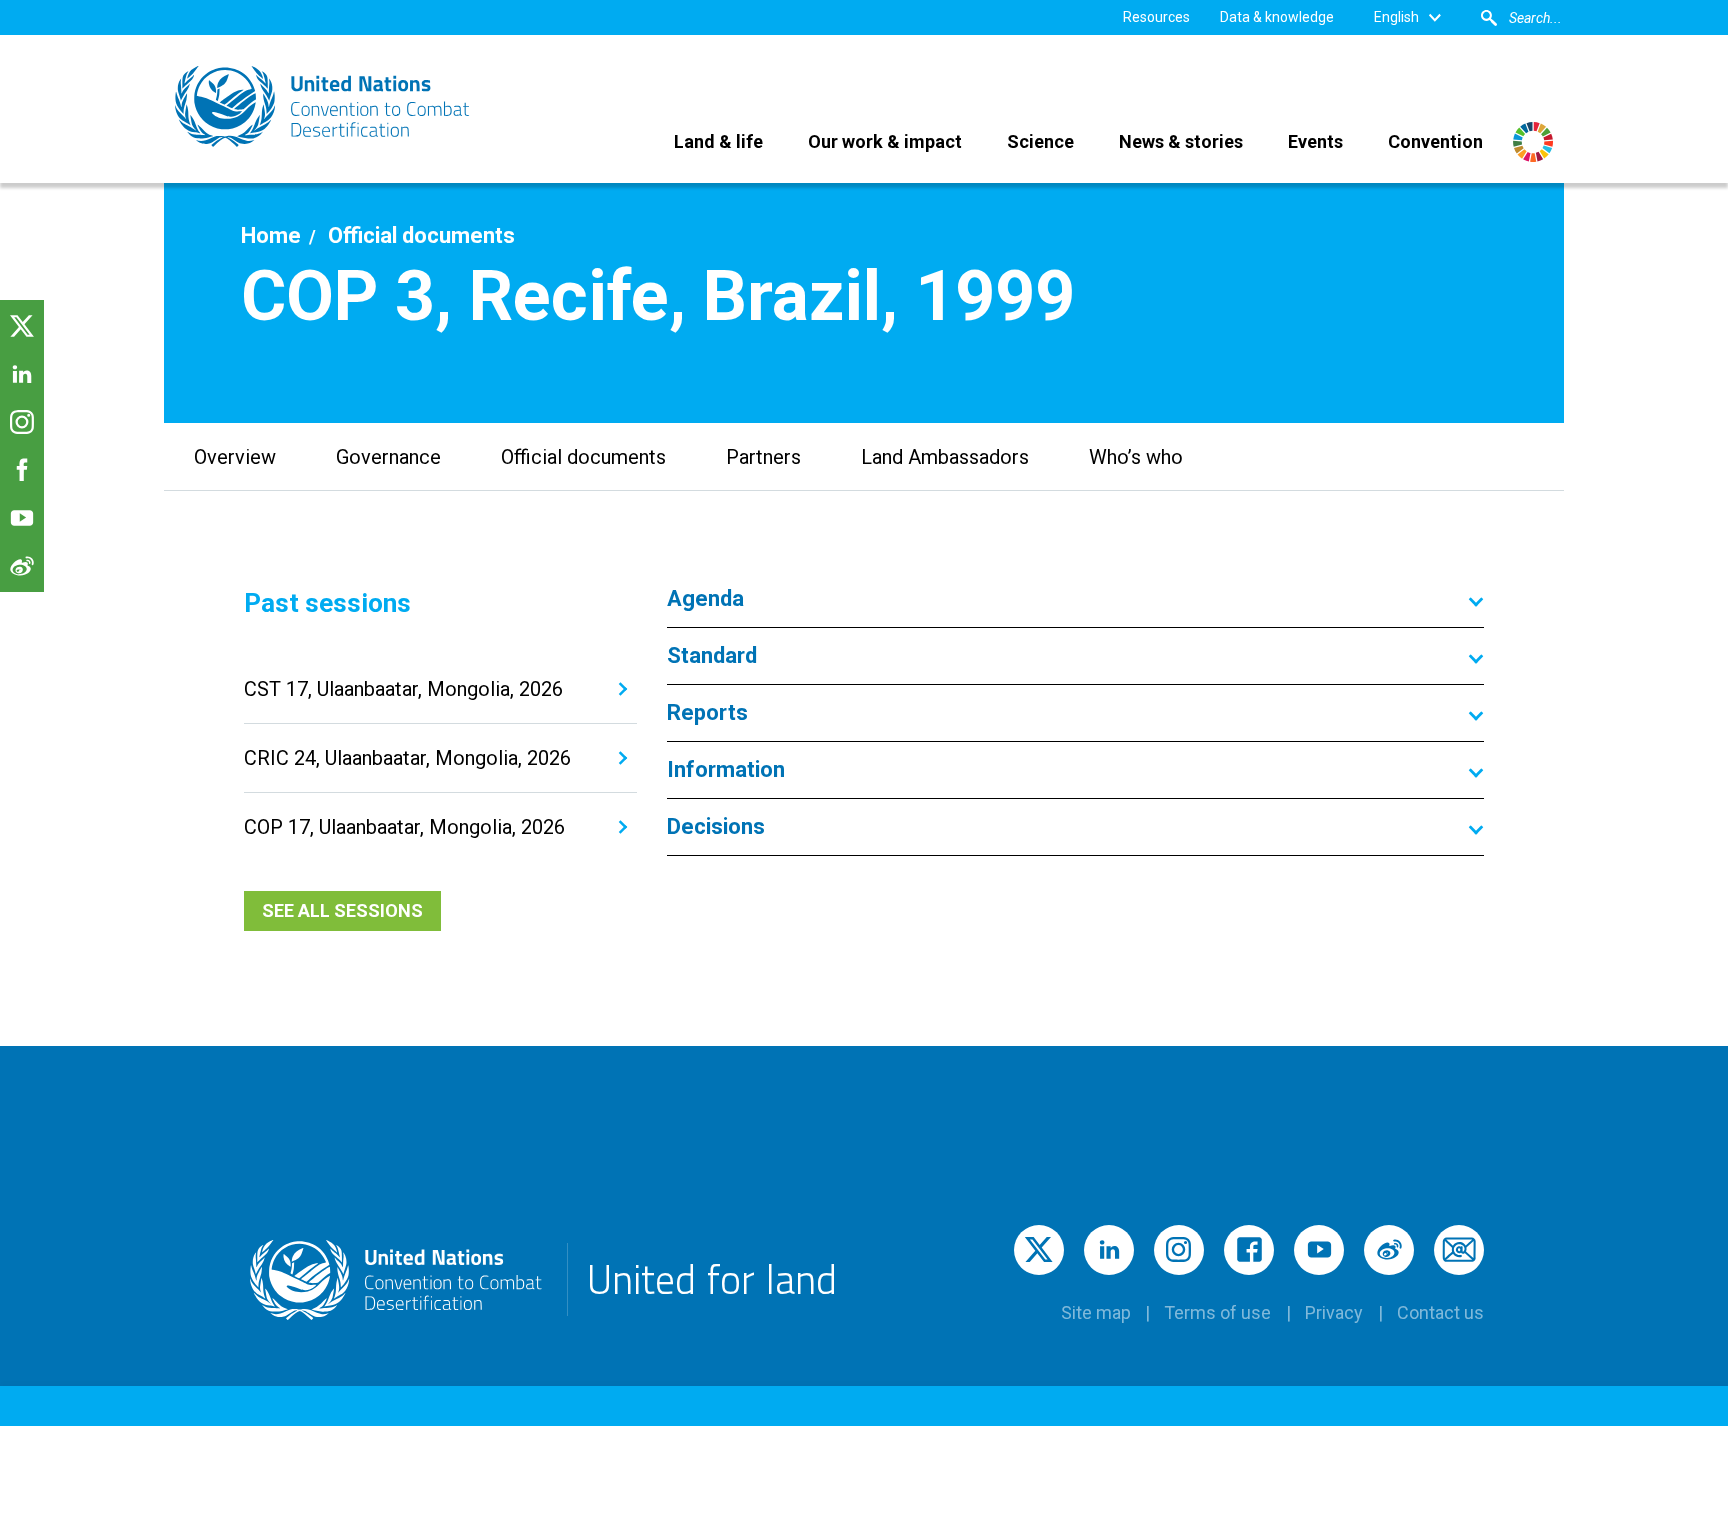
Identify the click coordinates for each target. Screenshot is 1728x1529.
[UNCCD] (324, 106)
